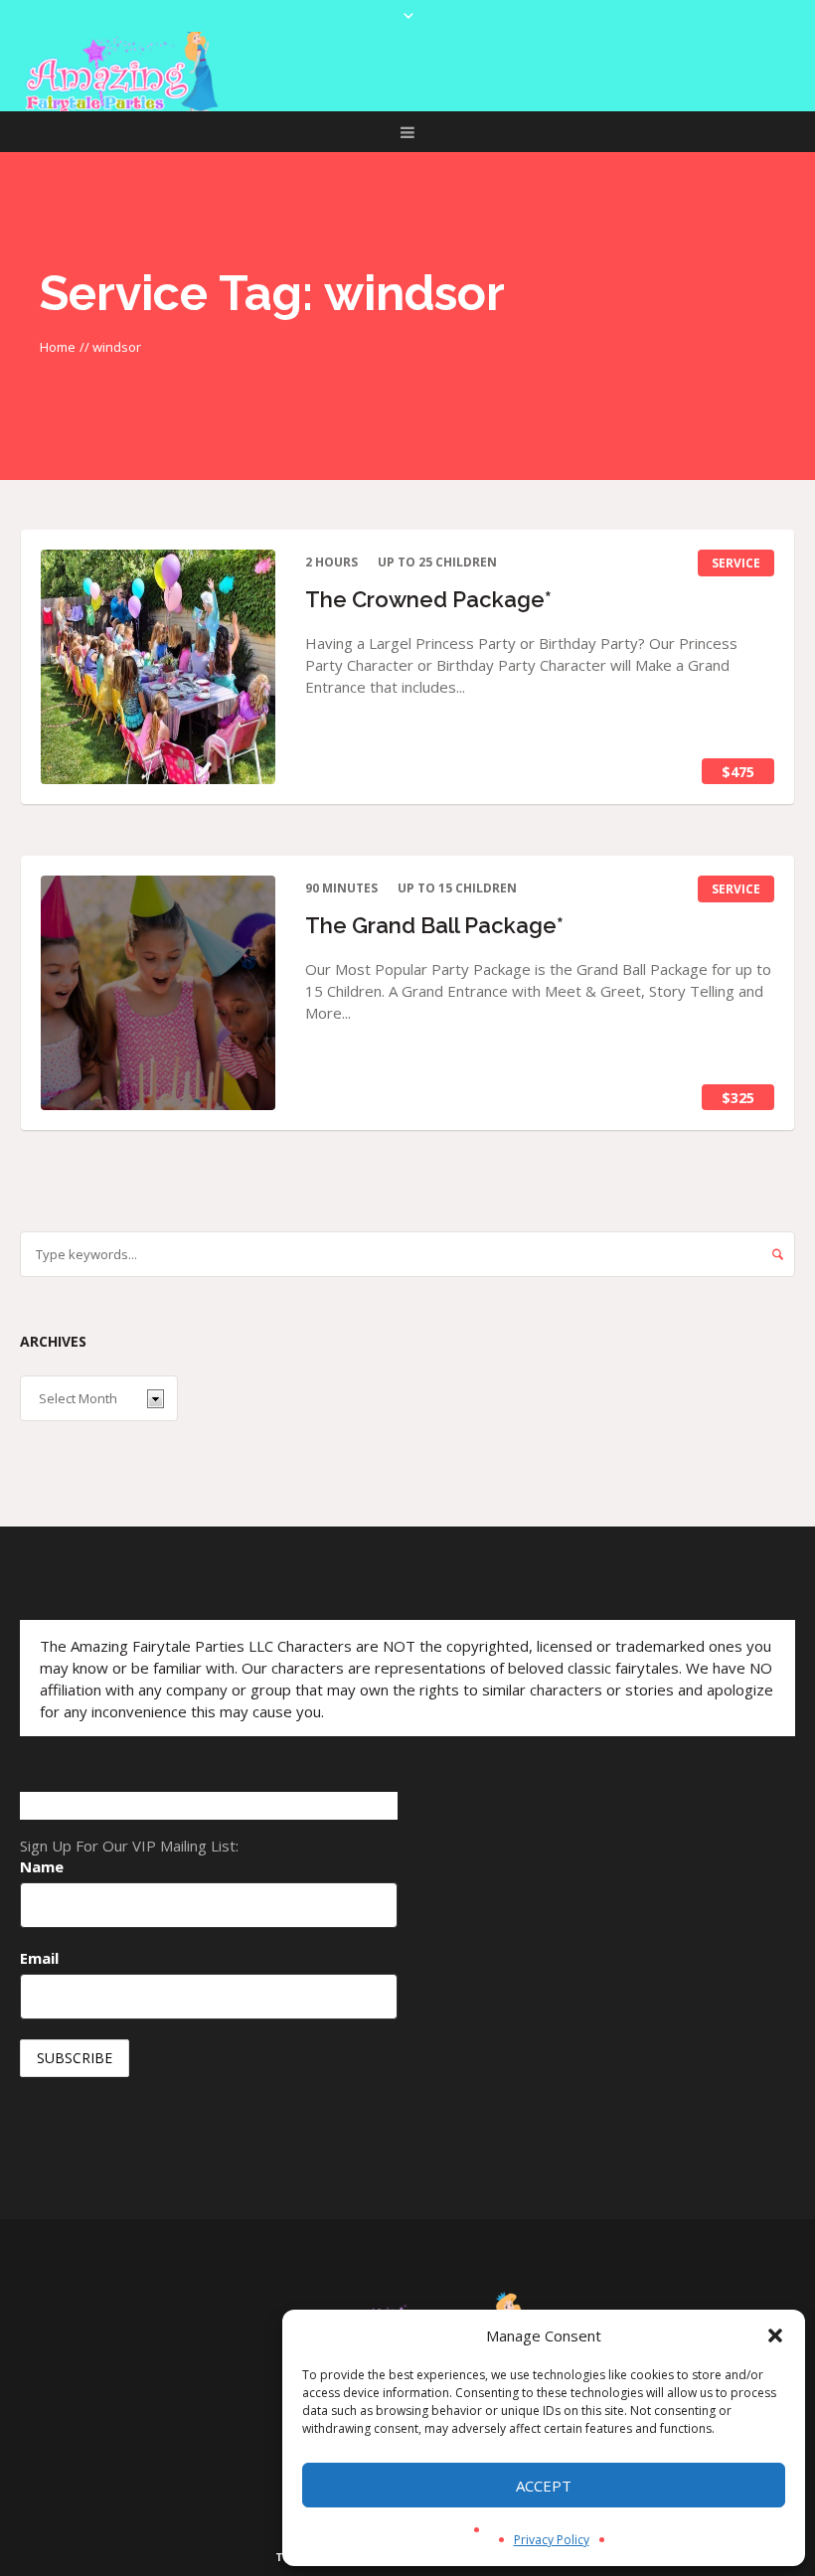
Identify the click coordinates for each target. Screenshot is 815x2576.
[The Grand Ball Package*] (158, 993)
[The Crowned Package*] (158, 667)
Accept (544, 2486)
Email (39, 1958)
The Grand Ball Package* (434, 925)
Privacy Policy (552, 2540)
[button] (775, 2335)
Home (58, 347)
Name (42, 1866)
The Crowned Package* (428, 599)
